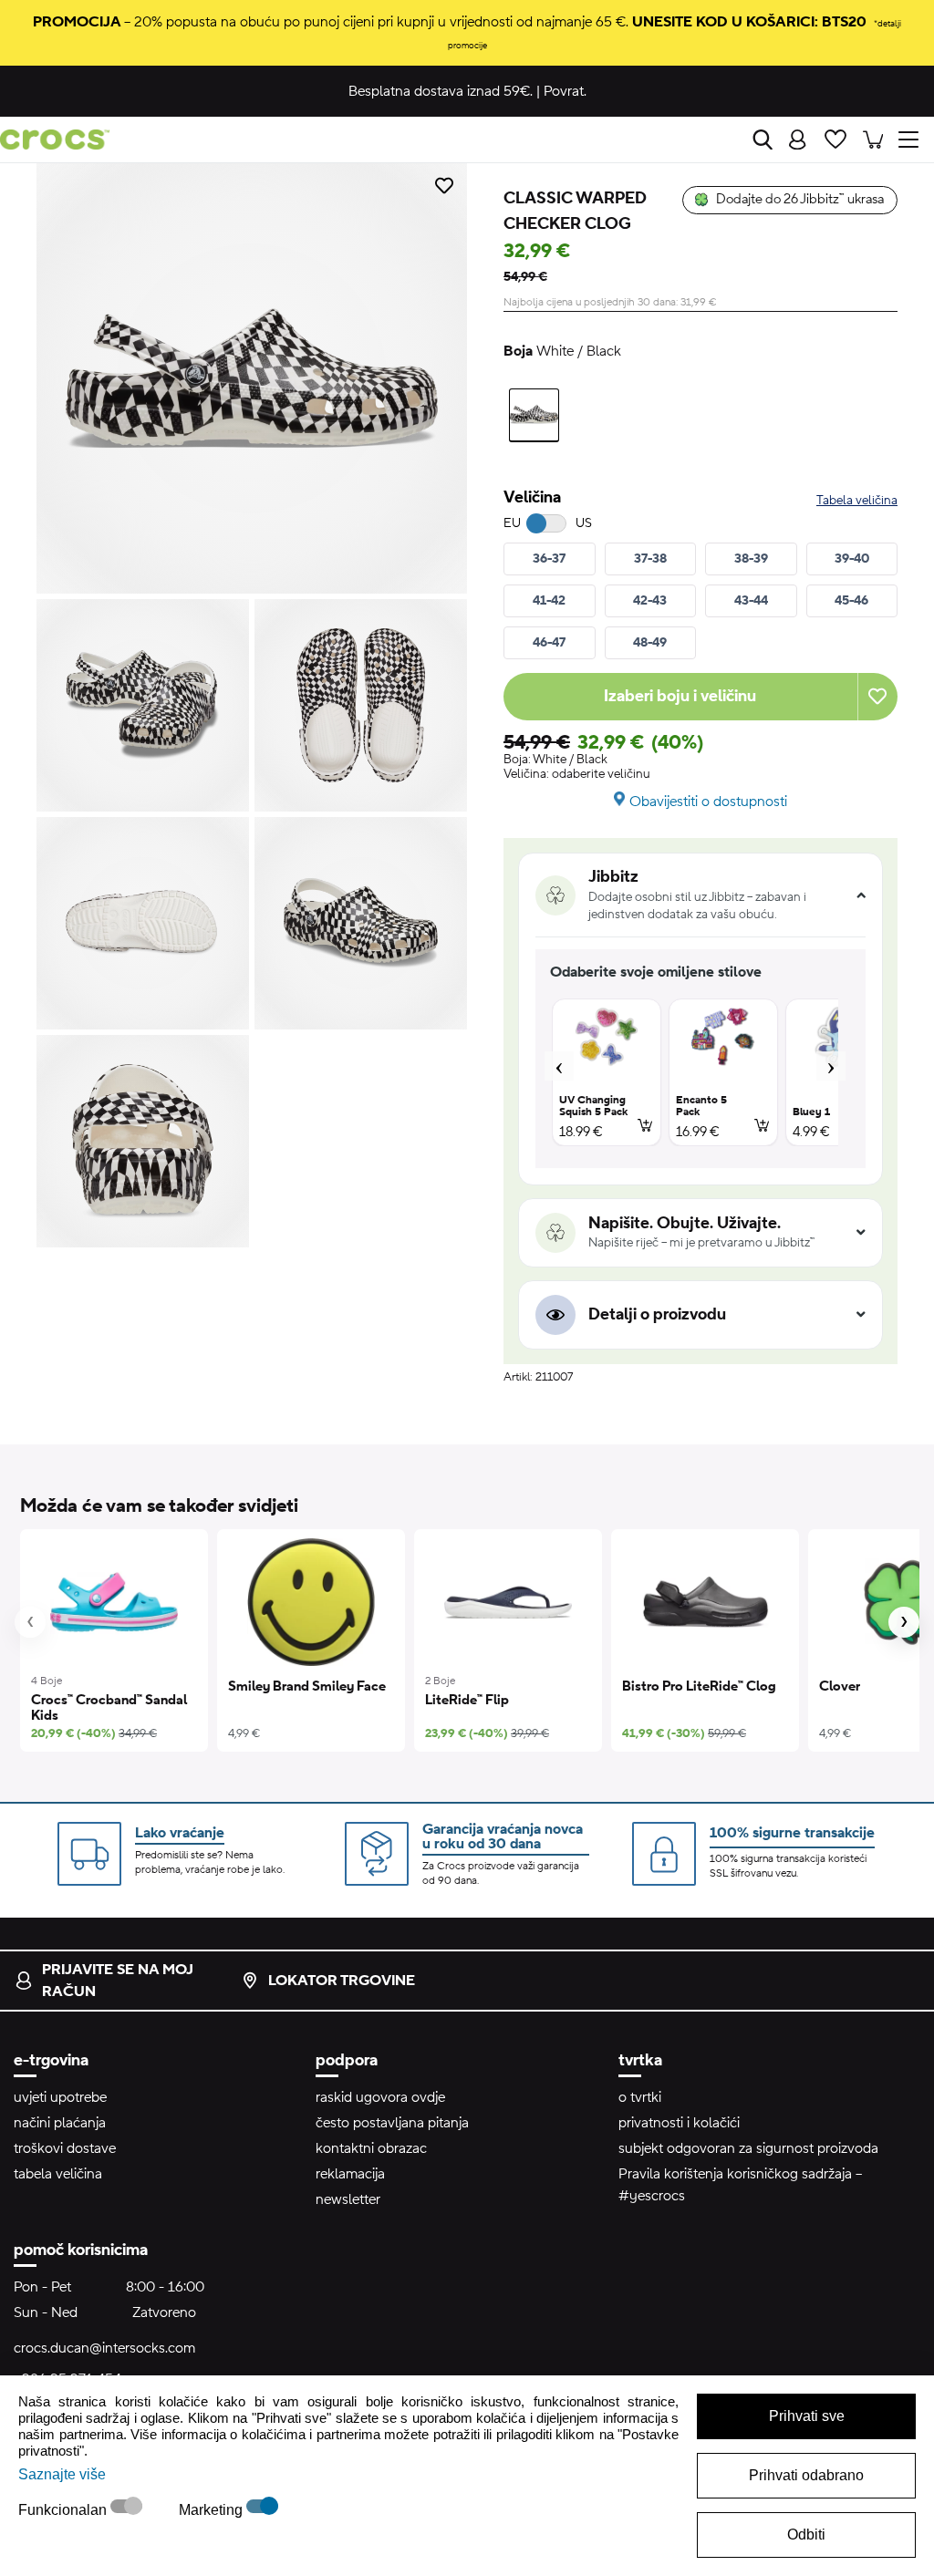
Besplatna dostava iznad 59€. (441, 91)
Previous (559, 1066)
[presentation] (30, 1622)
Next (831, 1066)
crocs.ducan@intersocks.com (104, 2348)
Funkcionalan (64, 2510)
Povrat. (565, 91)
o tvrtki (640, 2097)
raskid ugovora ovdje (380, 2097)
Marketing (213, 2510)
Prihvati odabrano (806, 2475)
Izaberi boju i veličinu (680, 696)
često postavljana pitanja (392, 2123)
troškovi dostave (65, 2148)
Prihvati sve (807, 2416)
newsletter (348, 2199)
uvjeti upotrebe (60, 2097)
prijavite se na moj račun (118, 1981)
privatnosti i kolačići (679, 2123)
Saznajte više (62, 2474)
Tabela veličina (857, 501)
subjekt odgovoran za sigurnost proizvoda (748, 2148)
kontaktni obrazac (371, 2148)
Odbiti (806, 2535)
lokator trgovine (342, 1981)
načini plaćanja (60, 2123)
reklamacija (350, 2174)
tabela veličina (58, 2174)
